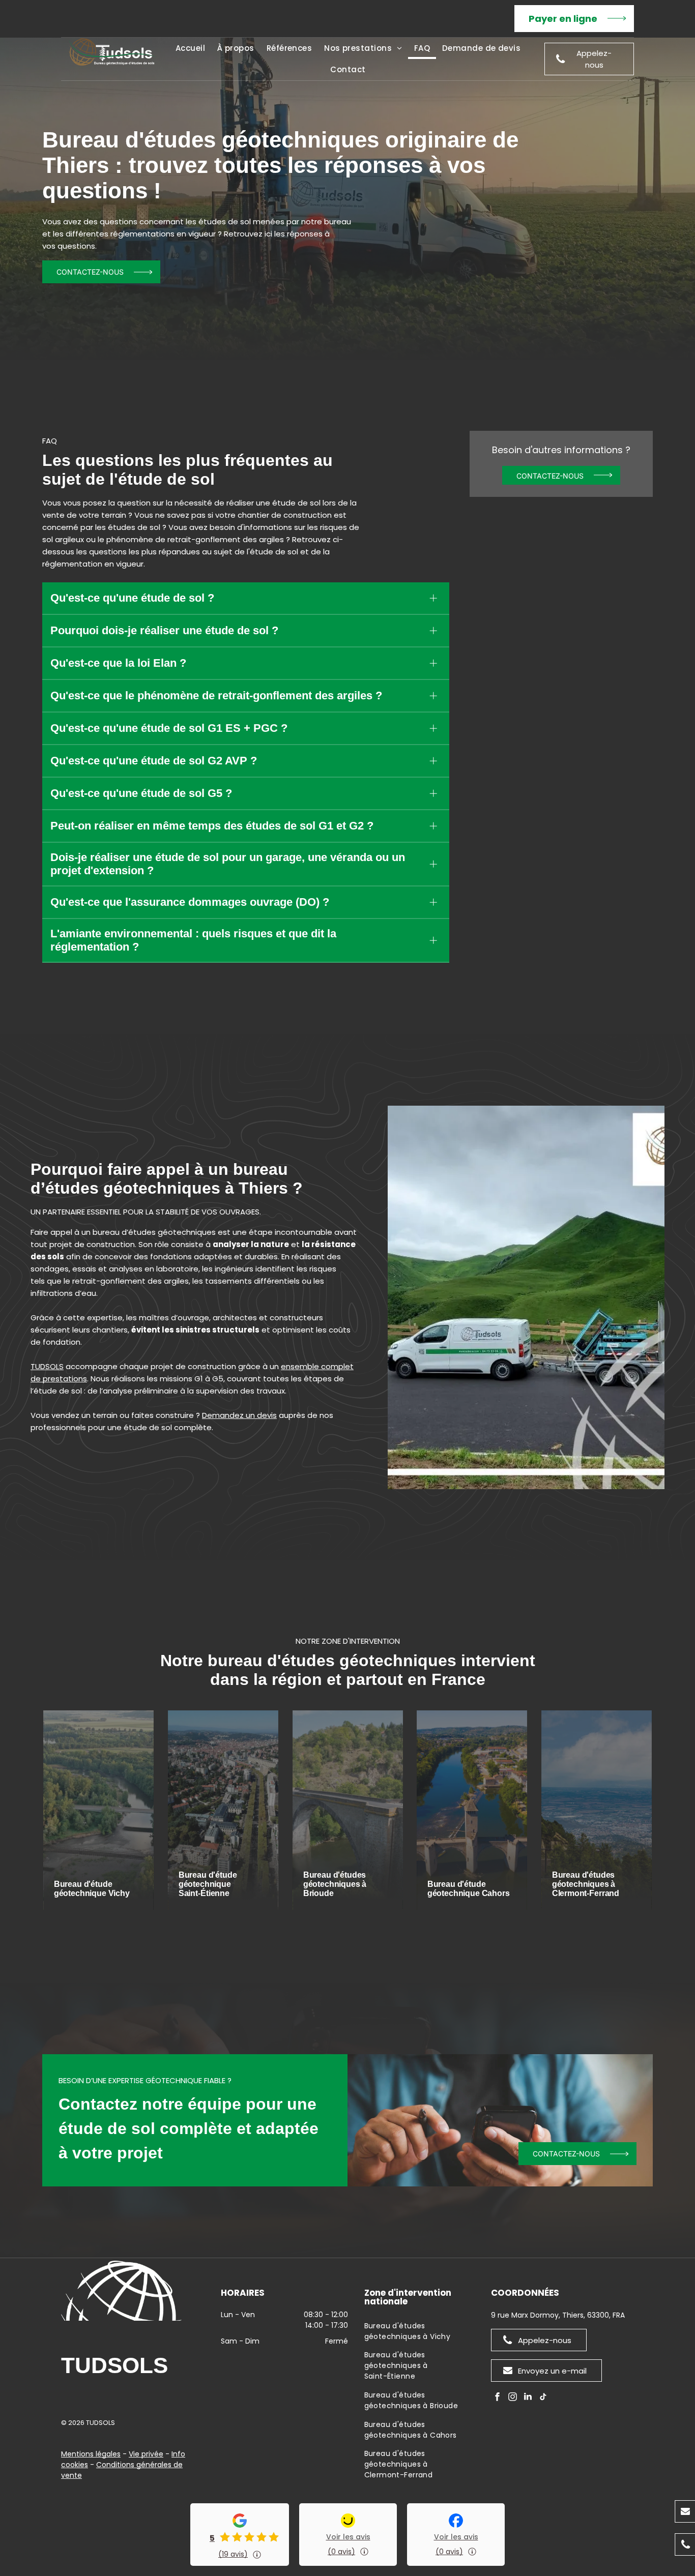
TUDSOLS (47, 1366)
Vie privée (146, 2454)
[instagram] (513, 2398)
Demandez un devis (239, 1415)
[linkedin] (528, 2398)
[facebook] (498, 2398)
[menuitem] (190, 48)
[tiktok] (543, 2398)
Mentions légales (91, 2454)
